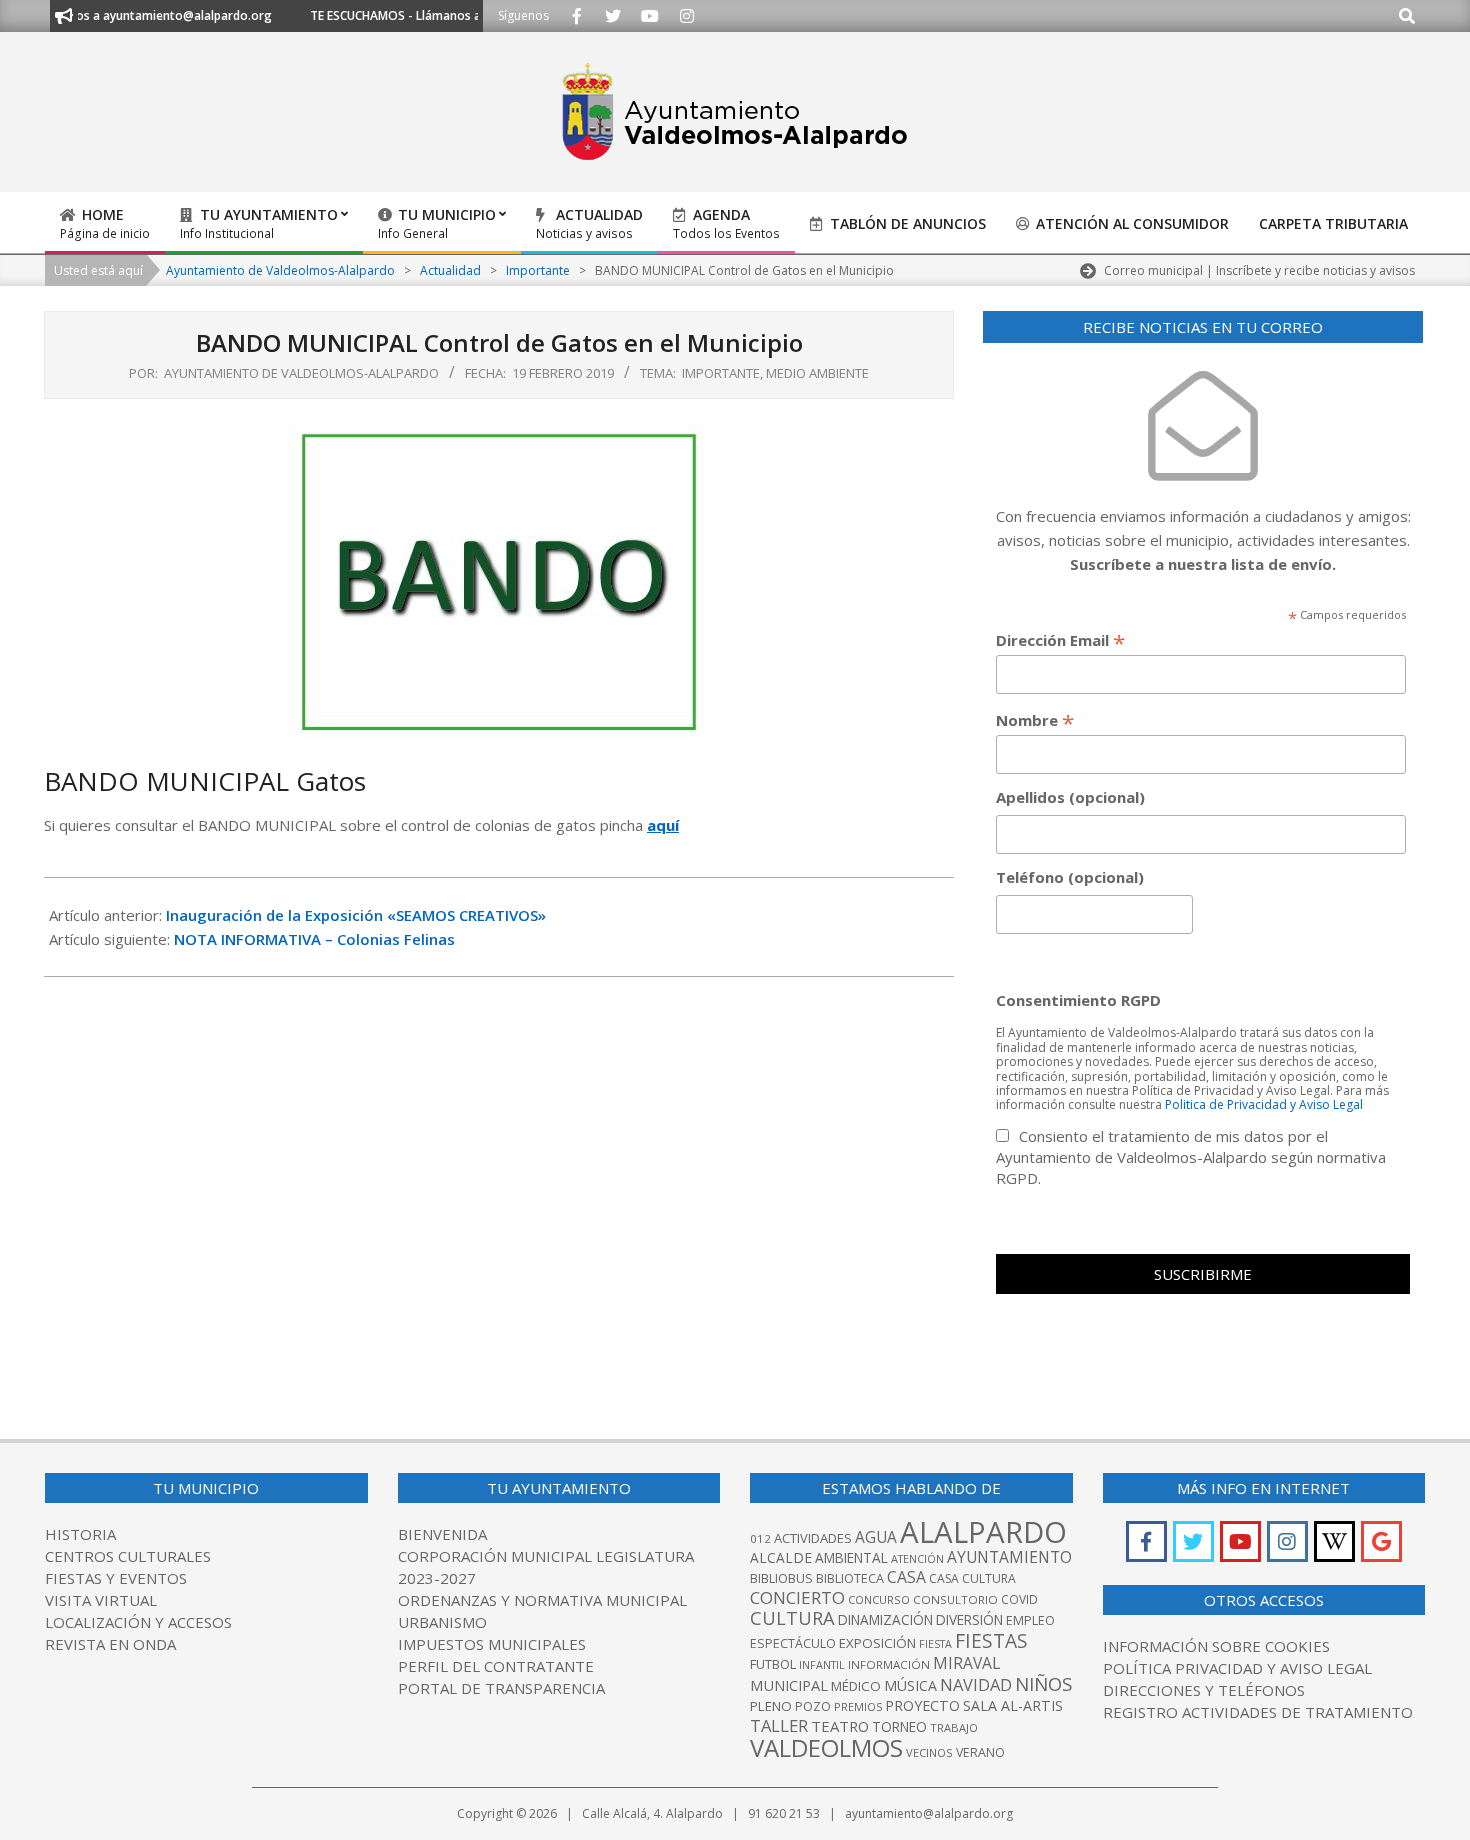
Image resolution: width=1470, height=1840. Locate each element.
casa (906, 1577)
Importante (721, 373)
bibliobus (781, 1578)
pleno (771, 1706)
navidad (976, 1684)
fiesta (935, 1644)
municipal (789, 1685)
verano (980, 1752)
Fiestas (991, 1640)
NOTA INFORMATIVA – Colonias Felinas (314, 939)
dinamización (885, 1620)
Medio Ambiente (817, 373)
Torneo (899, 1727)
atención (917, 1558)
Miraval (966, 1663)
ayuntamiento (1009, 1557)
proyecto (922, 1705)
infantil (822, 1664)
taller (779, 1725)
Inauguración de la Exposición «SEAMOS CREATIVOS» (356, 915)
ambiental (851, 1558)
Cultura (792, 1618)
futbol (773, 1664)
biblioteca (850, 1578)
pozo (813, 1706)
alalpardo (983, 1532)
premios (858, 1706)
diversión (969, 1620)
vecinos (929, 1752)
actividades (813, 1538)
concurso (879, 1599)
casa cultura (972, 1578)
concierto (797, 1597)
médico (856, 1686)
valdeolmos (826, 1747)
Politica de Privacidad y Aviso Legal (1264, 1104)
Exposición (877, 1643)
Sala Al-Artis (1013, 1705)
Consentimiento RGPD (1078, 1000)
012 (760, 1538)
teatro (840, 1726)
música (910, 1685)
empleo (1030, 1620)
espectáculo (793, 1643)
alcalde (781, 1557)
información (889, 1664)
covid (1019, 1599)
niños (1043, 1683)
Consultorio (955, 1599)
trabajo (954, 1727)
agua (876, 1537)
